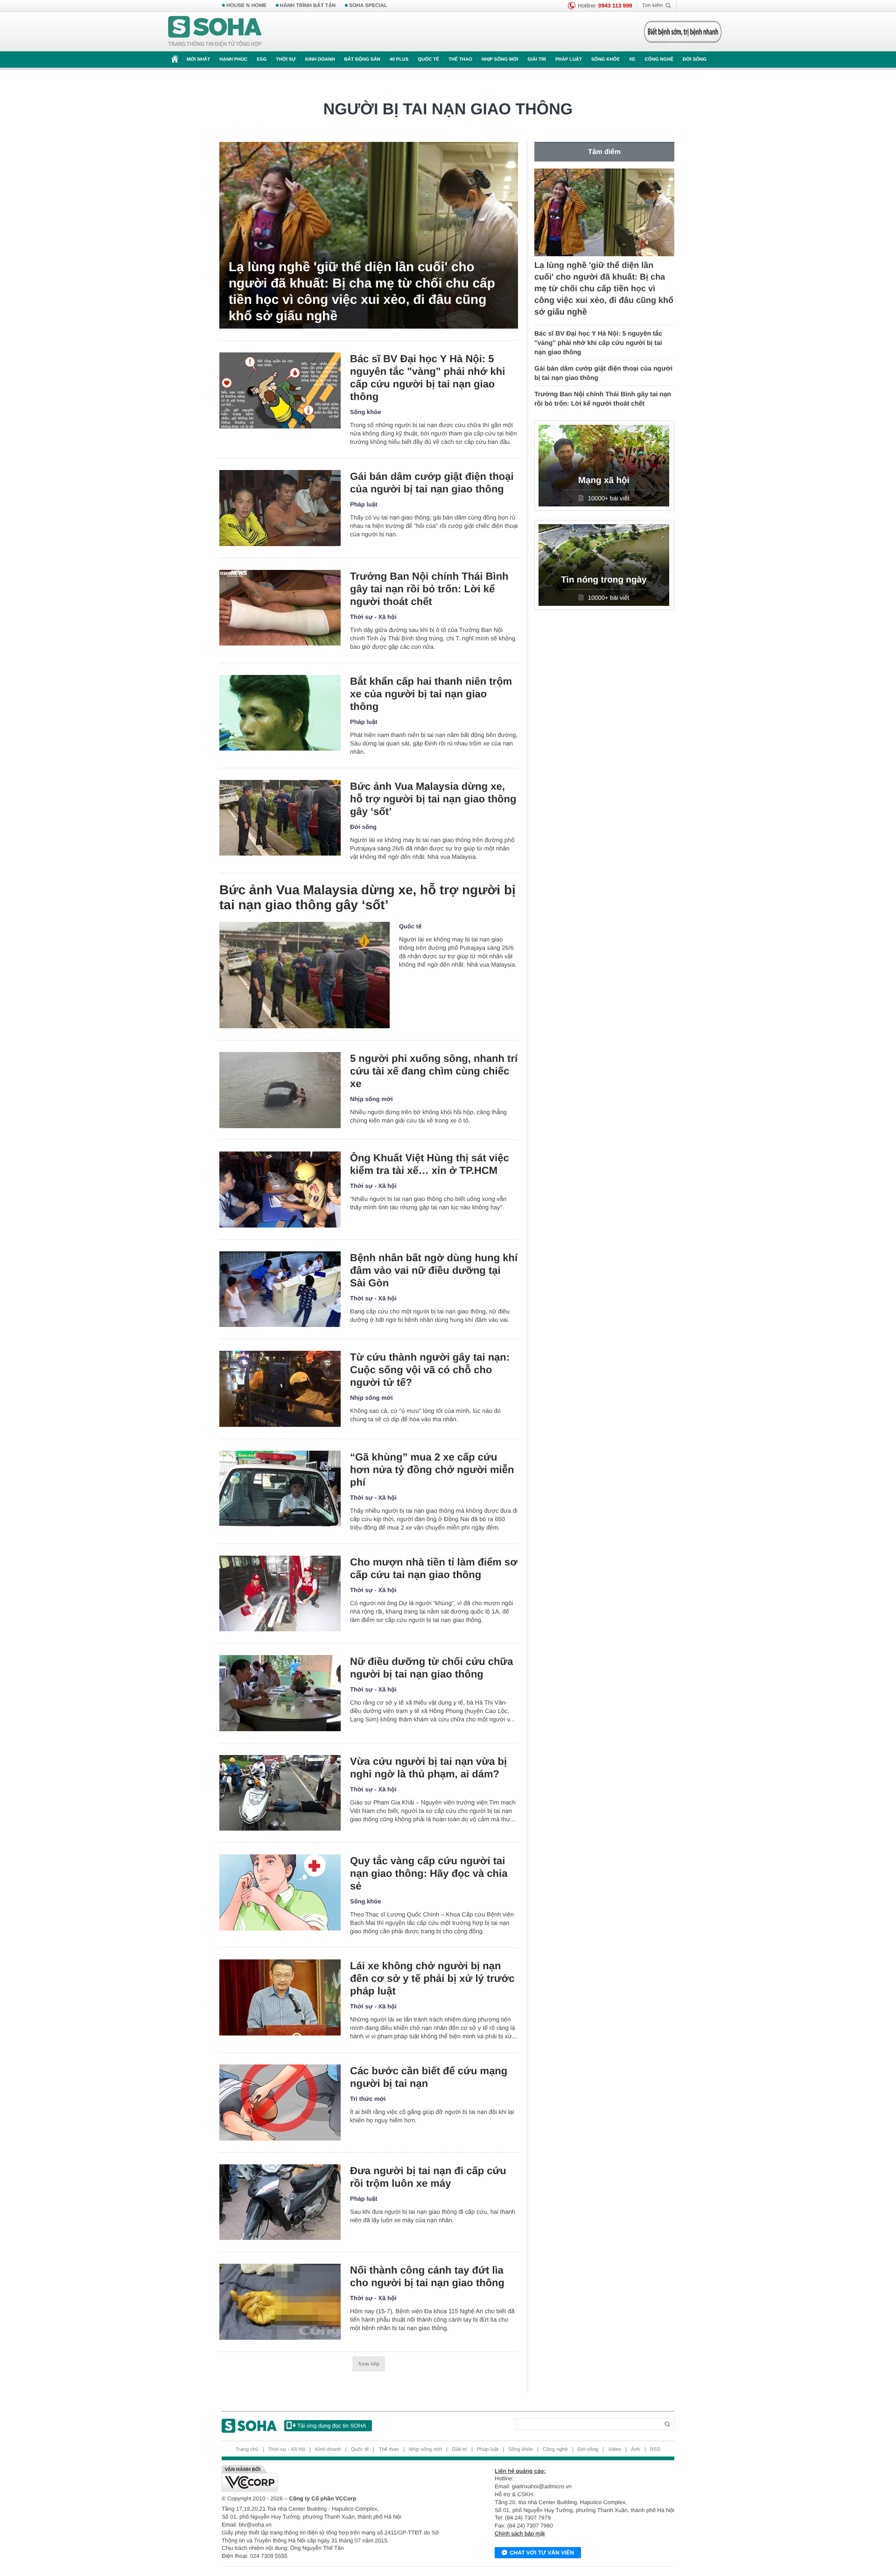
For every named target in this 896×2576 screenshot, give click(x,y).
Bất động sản (362, 60)
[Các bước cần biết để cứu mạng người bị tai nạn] (280, 2102)
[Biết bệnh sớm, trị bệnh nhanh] (683, 32)
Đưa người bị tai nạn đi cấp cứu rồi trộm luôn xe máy (428, 2177)
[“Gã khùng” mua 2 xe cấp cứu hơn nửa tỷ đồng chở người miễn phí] (280, 1489)
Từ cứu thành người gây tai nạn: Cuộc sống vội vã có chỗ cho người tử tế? (430, 1370)
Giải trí (536, 60)
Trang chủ (247, 2450)
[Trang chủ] (215, 32)
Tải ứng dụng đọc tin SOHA (332, 2426)
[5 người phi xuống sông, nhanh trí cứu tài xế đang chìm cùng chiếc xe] (280, 1090)
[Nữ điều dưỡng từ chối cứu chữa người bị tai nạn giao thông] (280, 1693)
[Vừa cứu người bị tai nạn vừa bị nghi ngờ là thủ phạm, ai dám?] (280, 1793)
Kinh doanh (320, 60)
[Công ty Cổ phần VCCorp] (335, 2478)
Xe (632, 60)
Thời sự (286, 60)
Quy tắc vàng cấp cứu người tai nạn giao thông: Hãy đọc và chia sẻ (429, 1873)
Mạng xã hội (604, 481)
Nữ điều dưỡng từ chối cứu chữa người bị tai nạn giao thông (432, 1668)
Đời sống (695, 60)
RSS (655, 2450)
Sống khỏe (605, 60)
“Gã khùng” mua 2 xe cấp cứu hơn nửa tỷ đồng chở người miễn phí (432, 1470)
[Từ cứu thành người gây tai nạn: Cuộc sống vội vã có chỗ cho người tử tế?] (280, 1389)
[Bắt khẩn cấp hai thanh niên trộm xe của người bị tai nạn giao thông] (280, 713)
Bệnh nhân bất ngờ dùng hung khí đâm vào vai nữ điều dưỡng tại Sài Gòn (434, 1270)
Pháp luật (569, 60)
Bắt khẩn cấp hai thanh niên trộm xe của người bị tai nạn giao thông (431, 694)
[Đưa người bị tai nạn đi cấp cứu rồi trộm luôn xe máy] (280, 2202)
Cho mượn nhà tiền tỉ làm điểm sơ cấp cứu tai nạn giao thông (434, 1568)
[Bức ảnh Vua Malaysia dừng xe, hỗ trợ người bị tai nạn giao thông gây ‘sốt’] (280, 818)
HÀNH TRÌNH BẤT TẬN (308, 6)
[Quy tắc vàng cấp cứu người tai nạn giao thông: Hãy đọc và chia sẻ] (280, 1892)
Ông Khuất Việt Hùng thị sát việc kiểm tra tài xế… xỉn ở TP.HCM (430, 1164)
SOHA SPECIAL (368, 6)
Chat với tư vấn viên (542, 2553)
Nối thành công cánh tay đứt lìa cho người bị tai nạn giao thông (427, 2276)
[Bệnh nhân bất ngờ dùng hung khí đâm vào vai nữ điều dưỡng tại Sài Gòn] (280, 1289)
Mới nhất (198, 60)
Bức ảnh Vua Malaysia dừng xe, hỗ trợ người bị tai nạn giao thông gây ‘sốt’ (433, 799)
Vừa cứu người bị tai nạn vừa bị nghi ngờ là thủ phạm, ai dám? (428, 1768)
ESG (262, 60)
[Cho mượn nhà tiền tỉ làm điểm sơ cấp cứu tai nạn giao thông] (280, 1594)
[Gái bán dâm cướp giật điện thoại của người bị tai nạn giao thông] (280, 508)
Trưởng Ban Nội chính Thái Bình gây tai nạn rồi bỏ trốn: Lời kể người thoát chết (429, 589)
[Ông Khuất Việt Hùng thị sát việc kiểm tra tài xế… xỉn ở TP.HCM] (280, 1190)
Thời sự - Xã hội (373, 617)
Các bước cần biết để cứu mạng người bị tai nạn (429, 2077)
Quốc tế (428, 60)
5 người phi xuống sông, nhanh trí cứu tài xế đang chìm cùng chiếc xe (434, 1071)
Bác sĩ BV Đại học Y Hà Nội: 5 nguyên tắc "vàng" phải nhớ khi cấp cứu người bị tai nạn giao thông (427, 378)
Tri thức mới (368, 2099)
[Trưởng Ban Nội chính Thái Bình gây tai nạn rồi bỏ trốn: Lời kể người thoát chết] (280, 608)
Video (615, 2450)
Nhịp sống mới (500, 60)
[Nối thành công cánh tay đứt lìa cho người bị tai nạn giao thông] (280, 2302)
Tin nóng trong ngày (604, 580)
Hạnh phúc (233, 60)
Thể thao (460, 60)
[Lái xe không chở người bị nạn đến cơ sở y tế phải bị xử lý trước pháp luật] (280, 1997)
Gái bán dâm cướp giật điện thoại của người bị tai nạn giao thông (432, 483)
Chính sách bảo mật (520, 2534)
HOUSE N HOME (246, 6)
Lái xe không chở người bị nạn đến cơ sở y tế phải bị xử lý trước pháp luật (432, 1978)
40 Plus (399, 60)
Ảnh (636, 2450)
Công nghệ (659, 60)
